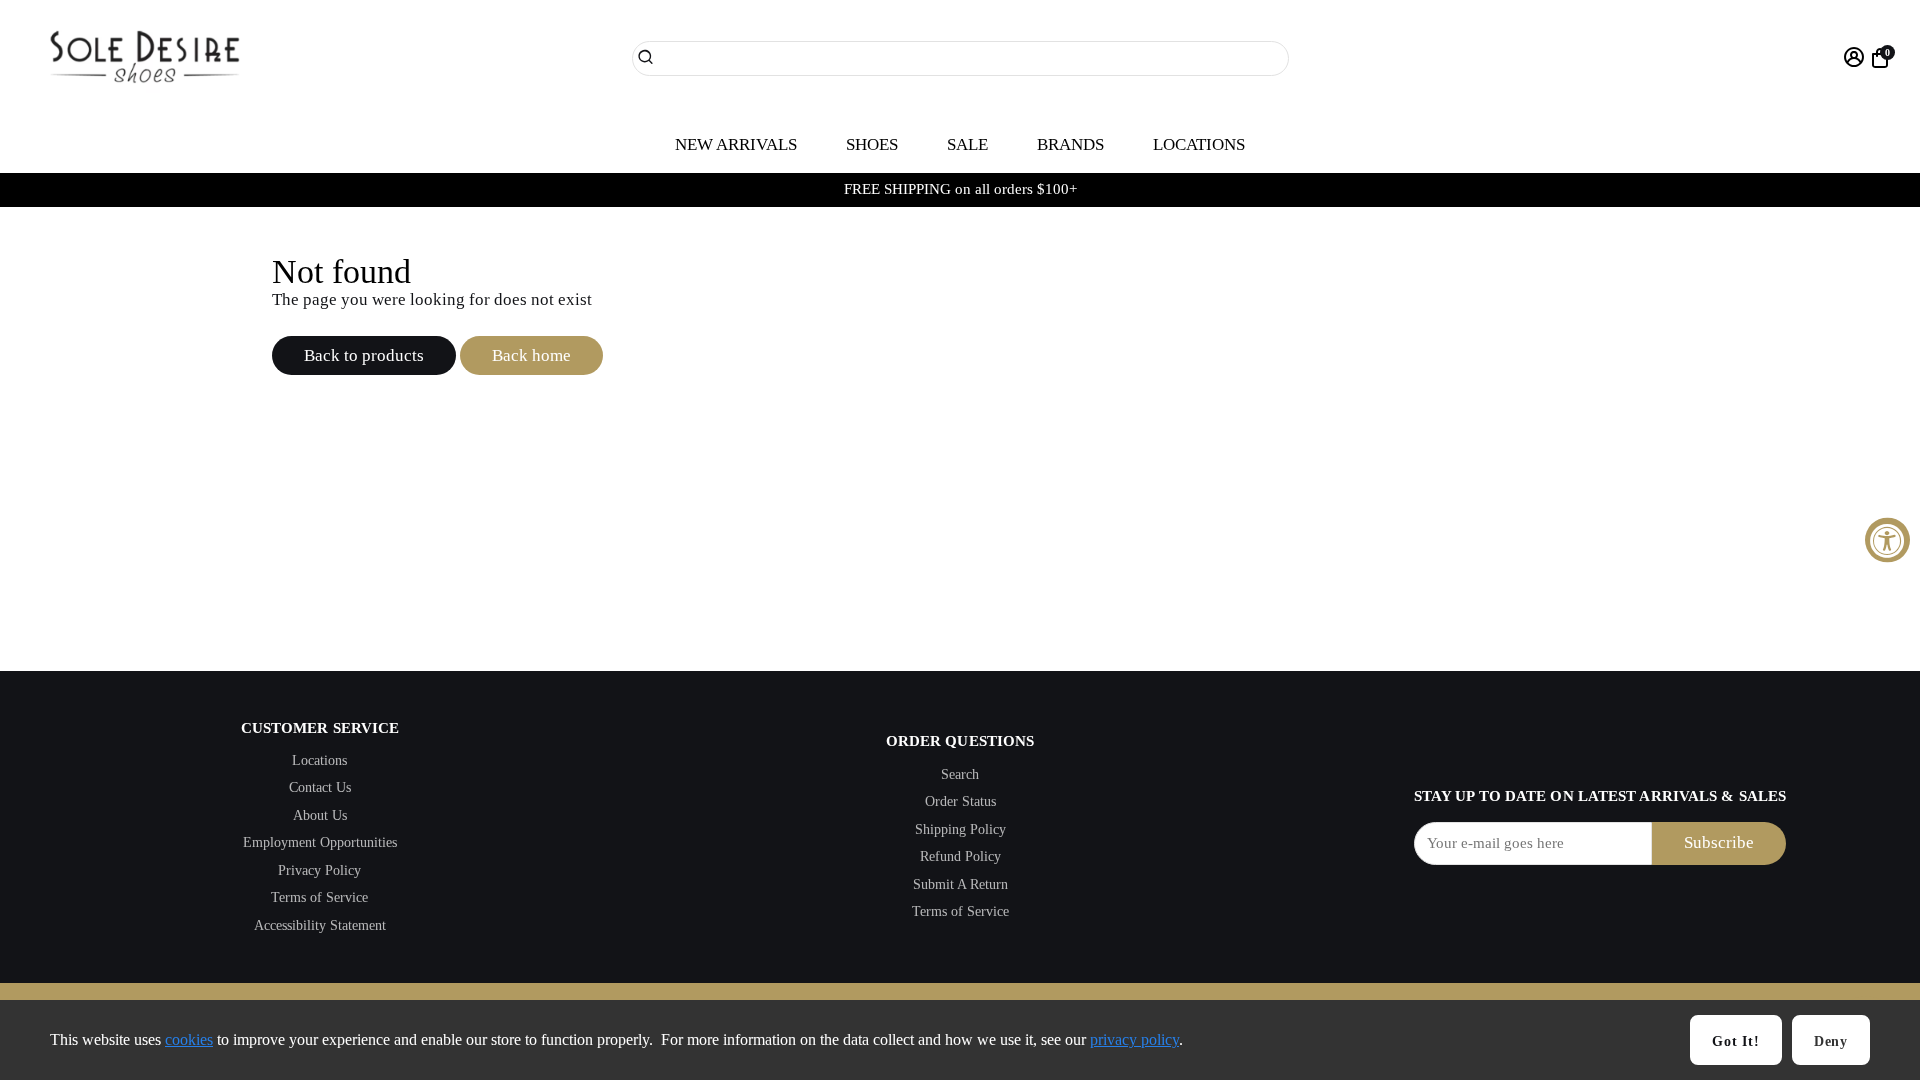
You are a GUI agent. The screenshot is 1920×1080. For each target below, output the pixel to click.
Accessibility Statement (320, 925)
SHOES (872, 144)
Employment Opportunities (320, 842)
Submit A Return (960, 884)
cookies (189, 1039)
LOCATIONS (1199, 144)
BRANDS (1070, 144)
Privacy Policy (319, 870)
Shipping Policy (960, 829)
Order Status (960, 801)
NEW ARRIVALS (736, 144)
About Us (320, 815)
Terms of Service (319, 897)
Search (960, 774)
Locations (319, 760)
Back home (531, 355)
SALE (967, 144)
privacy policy (1134, 1039)
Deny (1831, 1041)
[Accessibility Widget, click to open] (1887, 540)
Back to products (364, 355)
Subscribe (1719, 842)
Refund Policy (960, 856)
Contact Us (320, 787)
